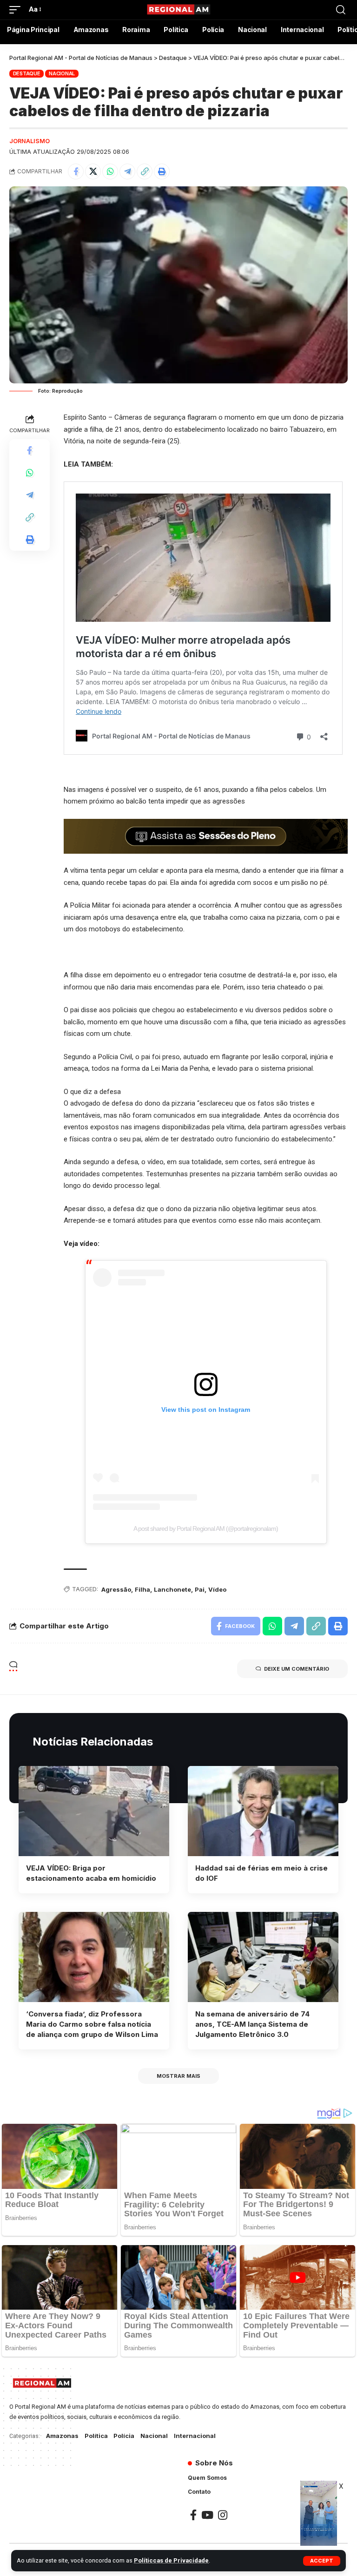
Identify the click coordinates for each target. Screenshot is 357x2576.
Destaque (27, 73)
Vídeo (217, 1589)
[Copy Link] (145, 171)
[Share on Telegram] (127, 171)
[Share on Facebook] (76, 171)
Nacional (62, 73)
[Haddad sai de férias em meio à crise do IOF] (263, 1811)
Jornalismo (30, 141)
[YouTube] (207, 2515)
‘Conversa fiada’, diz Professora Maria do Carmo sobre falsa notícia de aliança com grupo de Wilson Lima (92, 2024)
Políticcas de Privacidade (171, 2560)
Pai (200, 1589)
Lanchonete (172, 1589)
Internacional (195, 2436)
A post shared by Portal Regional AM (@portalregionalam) (206, 1528)
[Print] (162, 171)
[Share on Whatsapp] (110, 171)
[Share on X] (93, 171)
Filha (142, 1589)
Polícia (124, 2436)
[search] (341, 10)
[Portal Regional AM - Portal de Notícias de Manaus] (178, 10)
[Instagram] (223, 2515)
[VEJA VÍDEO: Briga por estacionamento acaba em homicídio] (94, 1811)
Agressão (116, 1589)
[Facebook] (193, 2515)
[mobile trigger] (17, 10)
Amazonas (62, 2436)
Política (96, 2436)
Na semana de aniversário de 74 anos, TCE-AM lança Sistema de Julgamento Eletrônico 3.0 (252, 2024)
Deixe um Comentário (297, 1669)
